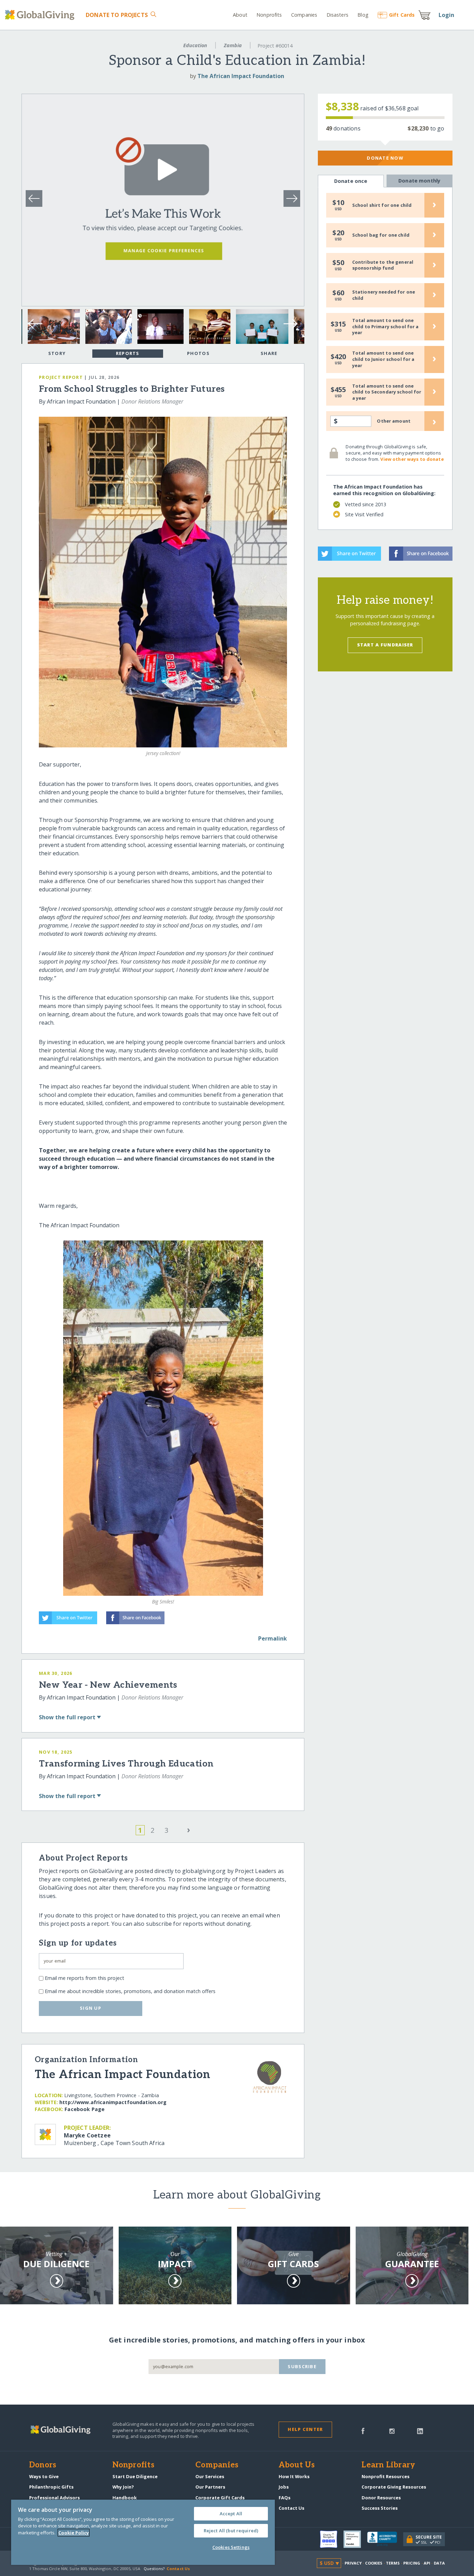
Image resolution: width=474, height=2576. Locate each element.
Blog (363, 15)
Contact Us (291, 2508)
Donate (117, 15)
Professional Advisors (54, 2498)
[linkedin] (420, 2430)
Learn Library (388, 2465)
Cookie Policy (74, 2533)
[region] (143, 2532)
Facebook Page (84, 2109)
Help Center (305, 2429)
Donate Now (385, 158)
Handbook (125, 2498)
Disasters (337, 15)
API (427, 2563)
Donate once (351, 181)
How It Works (294, 2476)
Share (269, 353)
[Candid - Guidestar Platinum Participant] (355, 2539)
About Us (297, 2465)
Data (439, 2563)
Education (195, 45)
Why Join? (123, 2487)
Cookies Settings (231, 2547)
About (240, 15)
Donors (43, 2465)
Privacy (353, 2563)
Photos (198, 353)
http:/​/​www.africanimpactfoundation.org (113, 2102)
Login (447, 15)
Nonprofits (269, 15)
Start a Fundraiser (385, 645)
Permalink (273, 1638)
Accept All (231, 2514)
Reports (128, 353)
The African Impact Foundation (241, 76)
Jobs (284, 2487)
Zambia (233, 45)
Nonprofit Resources (386, 2476)
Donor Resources (381, 2498)
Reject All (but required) (231, 2531)
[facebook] (363, 2430)
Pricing (412, 2563)
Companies (304, 15)
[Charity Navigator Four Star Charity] (332, 2539)
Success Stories (380, 2508)
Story (57, 353)
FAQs (285, 2498)
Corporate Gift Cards (220, 2498)
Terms (393, 2563)
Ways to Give (44, 2476)
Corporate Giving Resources (394, 2487)
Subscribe (302, 2366)
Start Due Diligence (135, 2476)
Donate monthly (419, 181)
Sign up (91, 2008)
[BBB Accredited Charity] (385, 2539)
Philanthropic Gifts (51, 2487)
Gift (402, 15)
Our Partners (210, 2487)
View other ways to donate (412, 459)
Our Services (210, 2476)
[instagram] (392, 2430)
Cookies (374, 2563)
